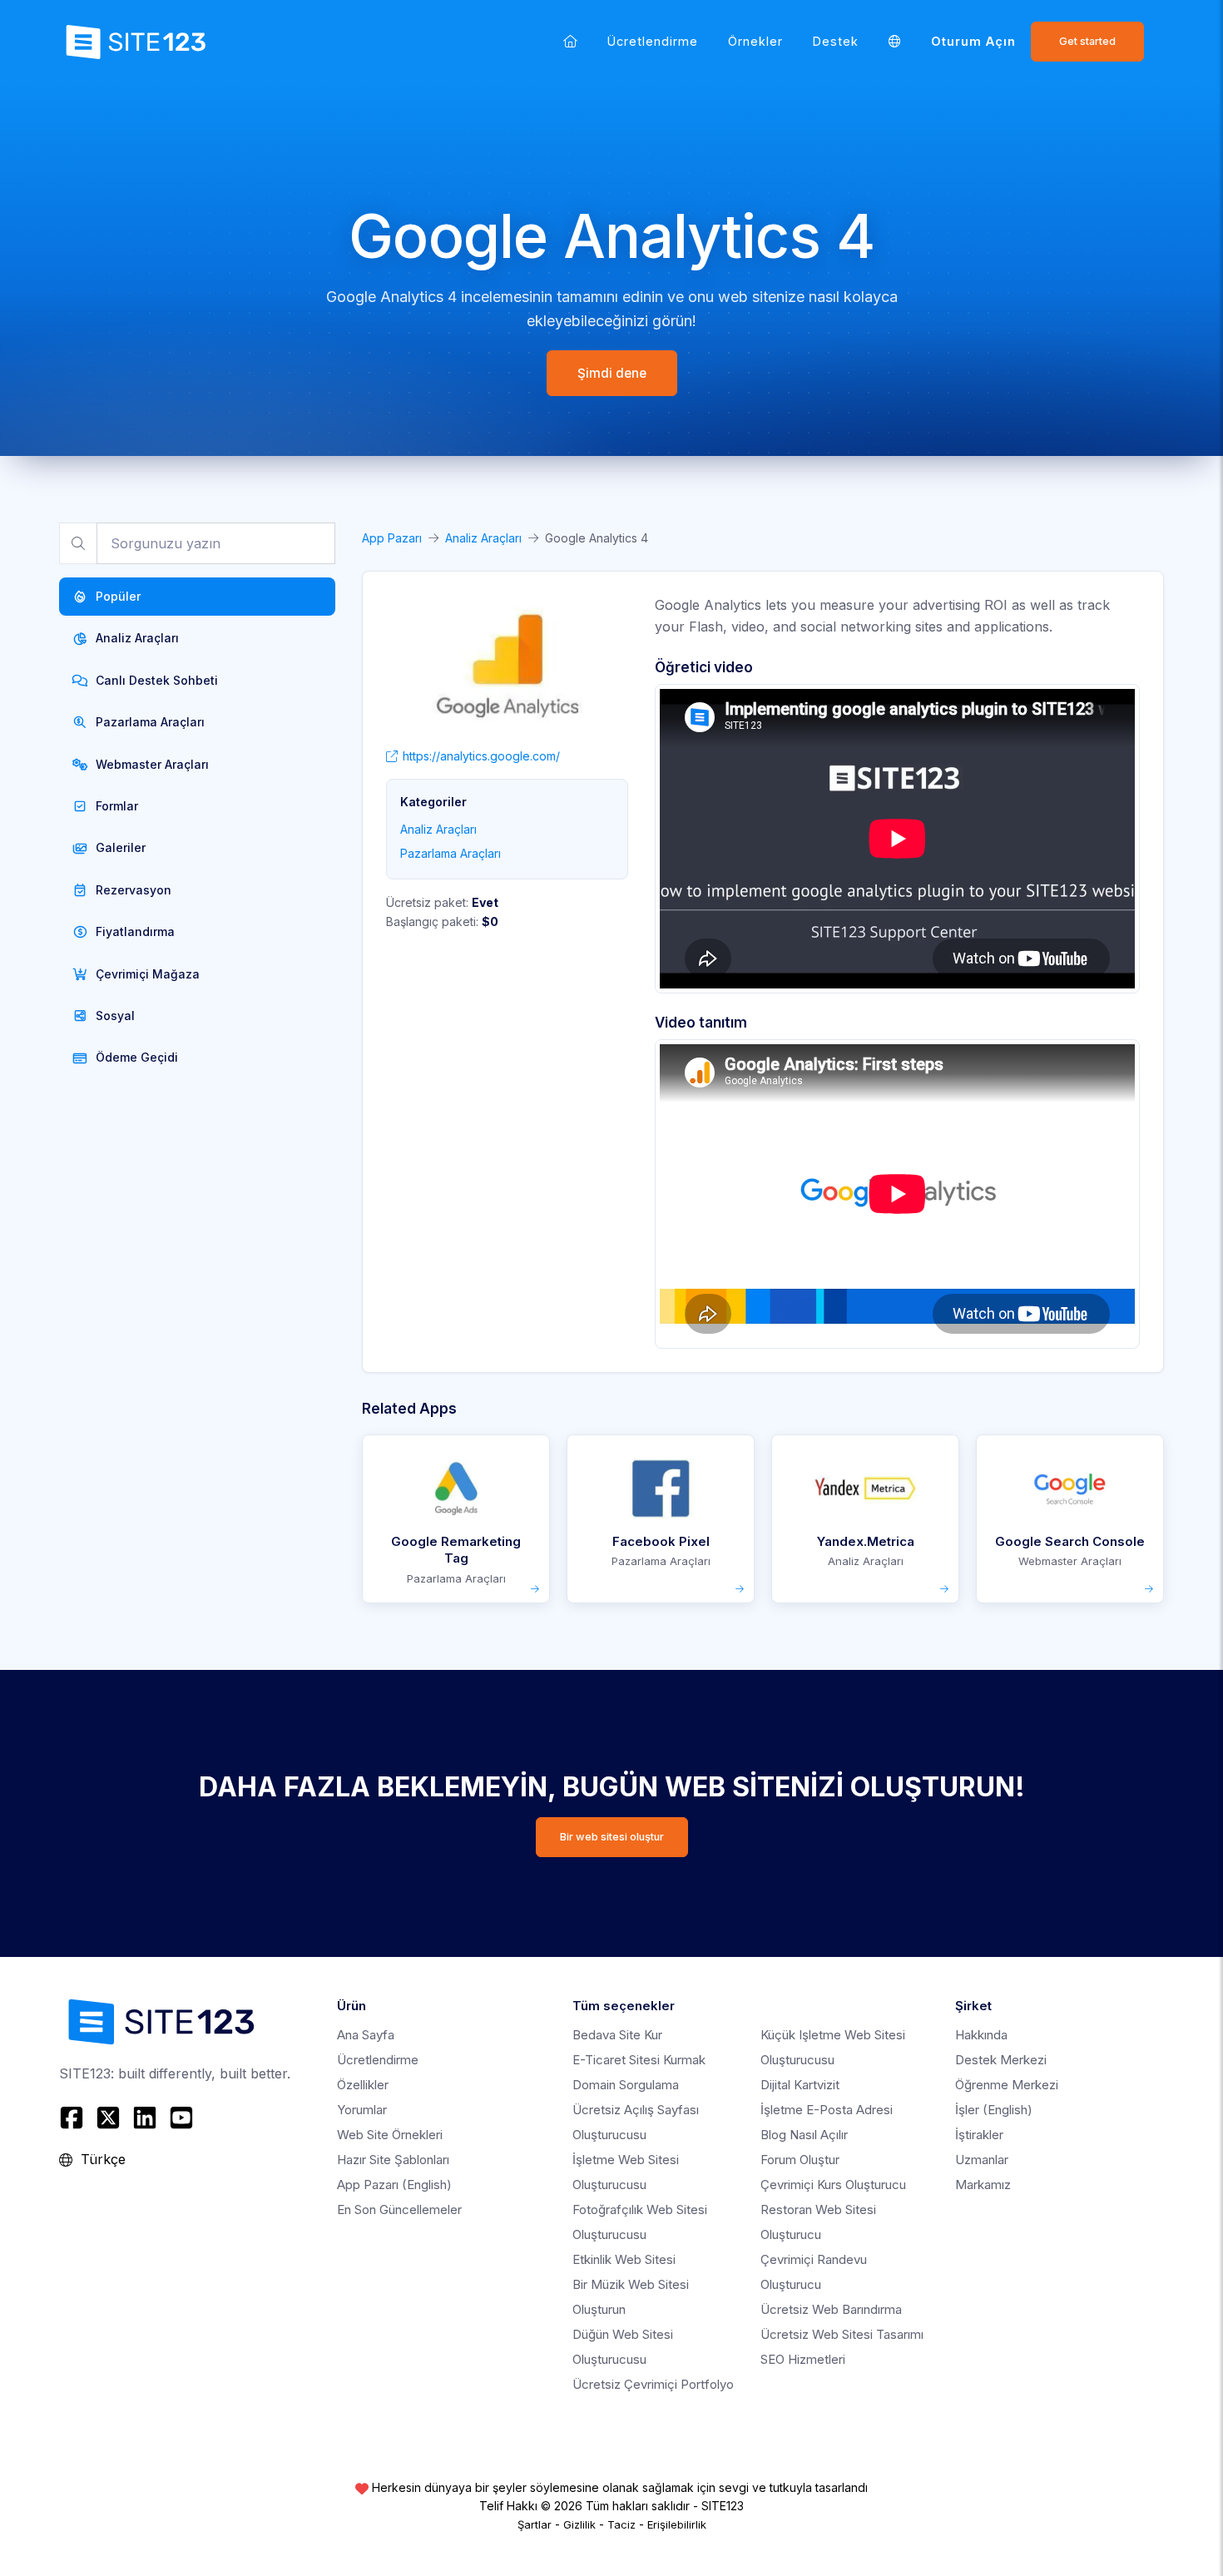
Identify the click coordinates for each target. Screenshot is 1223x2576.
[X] (108, 2118)
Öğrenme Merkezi (1007, 2085)
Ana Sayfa (366, 2035)
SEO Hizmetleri (803, 2359)
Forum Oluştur (800, 2160)
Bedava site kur (617, 2035)
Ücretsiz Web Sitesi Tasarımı (842, 2334)
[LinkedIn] (145, 2118)
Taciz (621, 2524)
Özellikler (363, 2085)
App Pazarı (392, 538)
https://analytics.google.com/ (481, 756)
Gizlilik (579, 2524)
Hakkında (981, 2035)
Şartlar (535, 2524)
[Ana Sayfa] (570, 41)
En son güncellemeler (399, 2209)
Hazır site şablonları (393, 2160)
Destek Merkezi (1001, 2060)
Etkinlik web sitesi (624, 2259)
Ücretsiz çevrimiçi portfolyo (653, 2384)
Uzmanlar (982, 2160)
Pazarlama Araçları (451, 853)
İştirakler (979, 2135)
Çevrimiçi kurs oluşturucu (833, 2185)
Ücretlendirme (653, 41)
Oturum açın (973, 41)
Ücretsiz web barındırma (831, 2309)
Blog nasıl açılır (804, 2135)
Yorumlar (362, 2110)
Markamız (983, 2185)
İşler (994, 2110)
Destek (836, 41)
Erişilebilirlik (677, 2524)
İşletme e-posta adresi (827, 2110)
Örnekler (755, 41)
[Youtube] (181, 2118)
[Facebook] (74, 2118)
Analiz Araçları (483, 538)
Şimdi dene (612, 373)
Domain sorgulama (626, 2085)
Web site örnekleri (390, 2135)
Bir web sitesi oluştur (612, 1837)
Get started (1087, 41)
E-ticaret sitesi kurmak (639, 2060)
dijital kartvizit (800, 2085)
